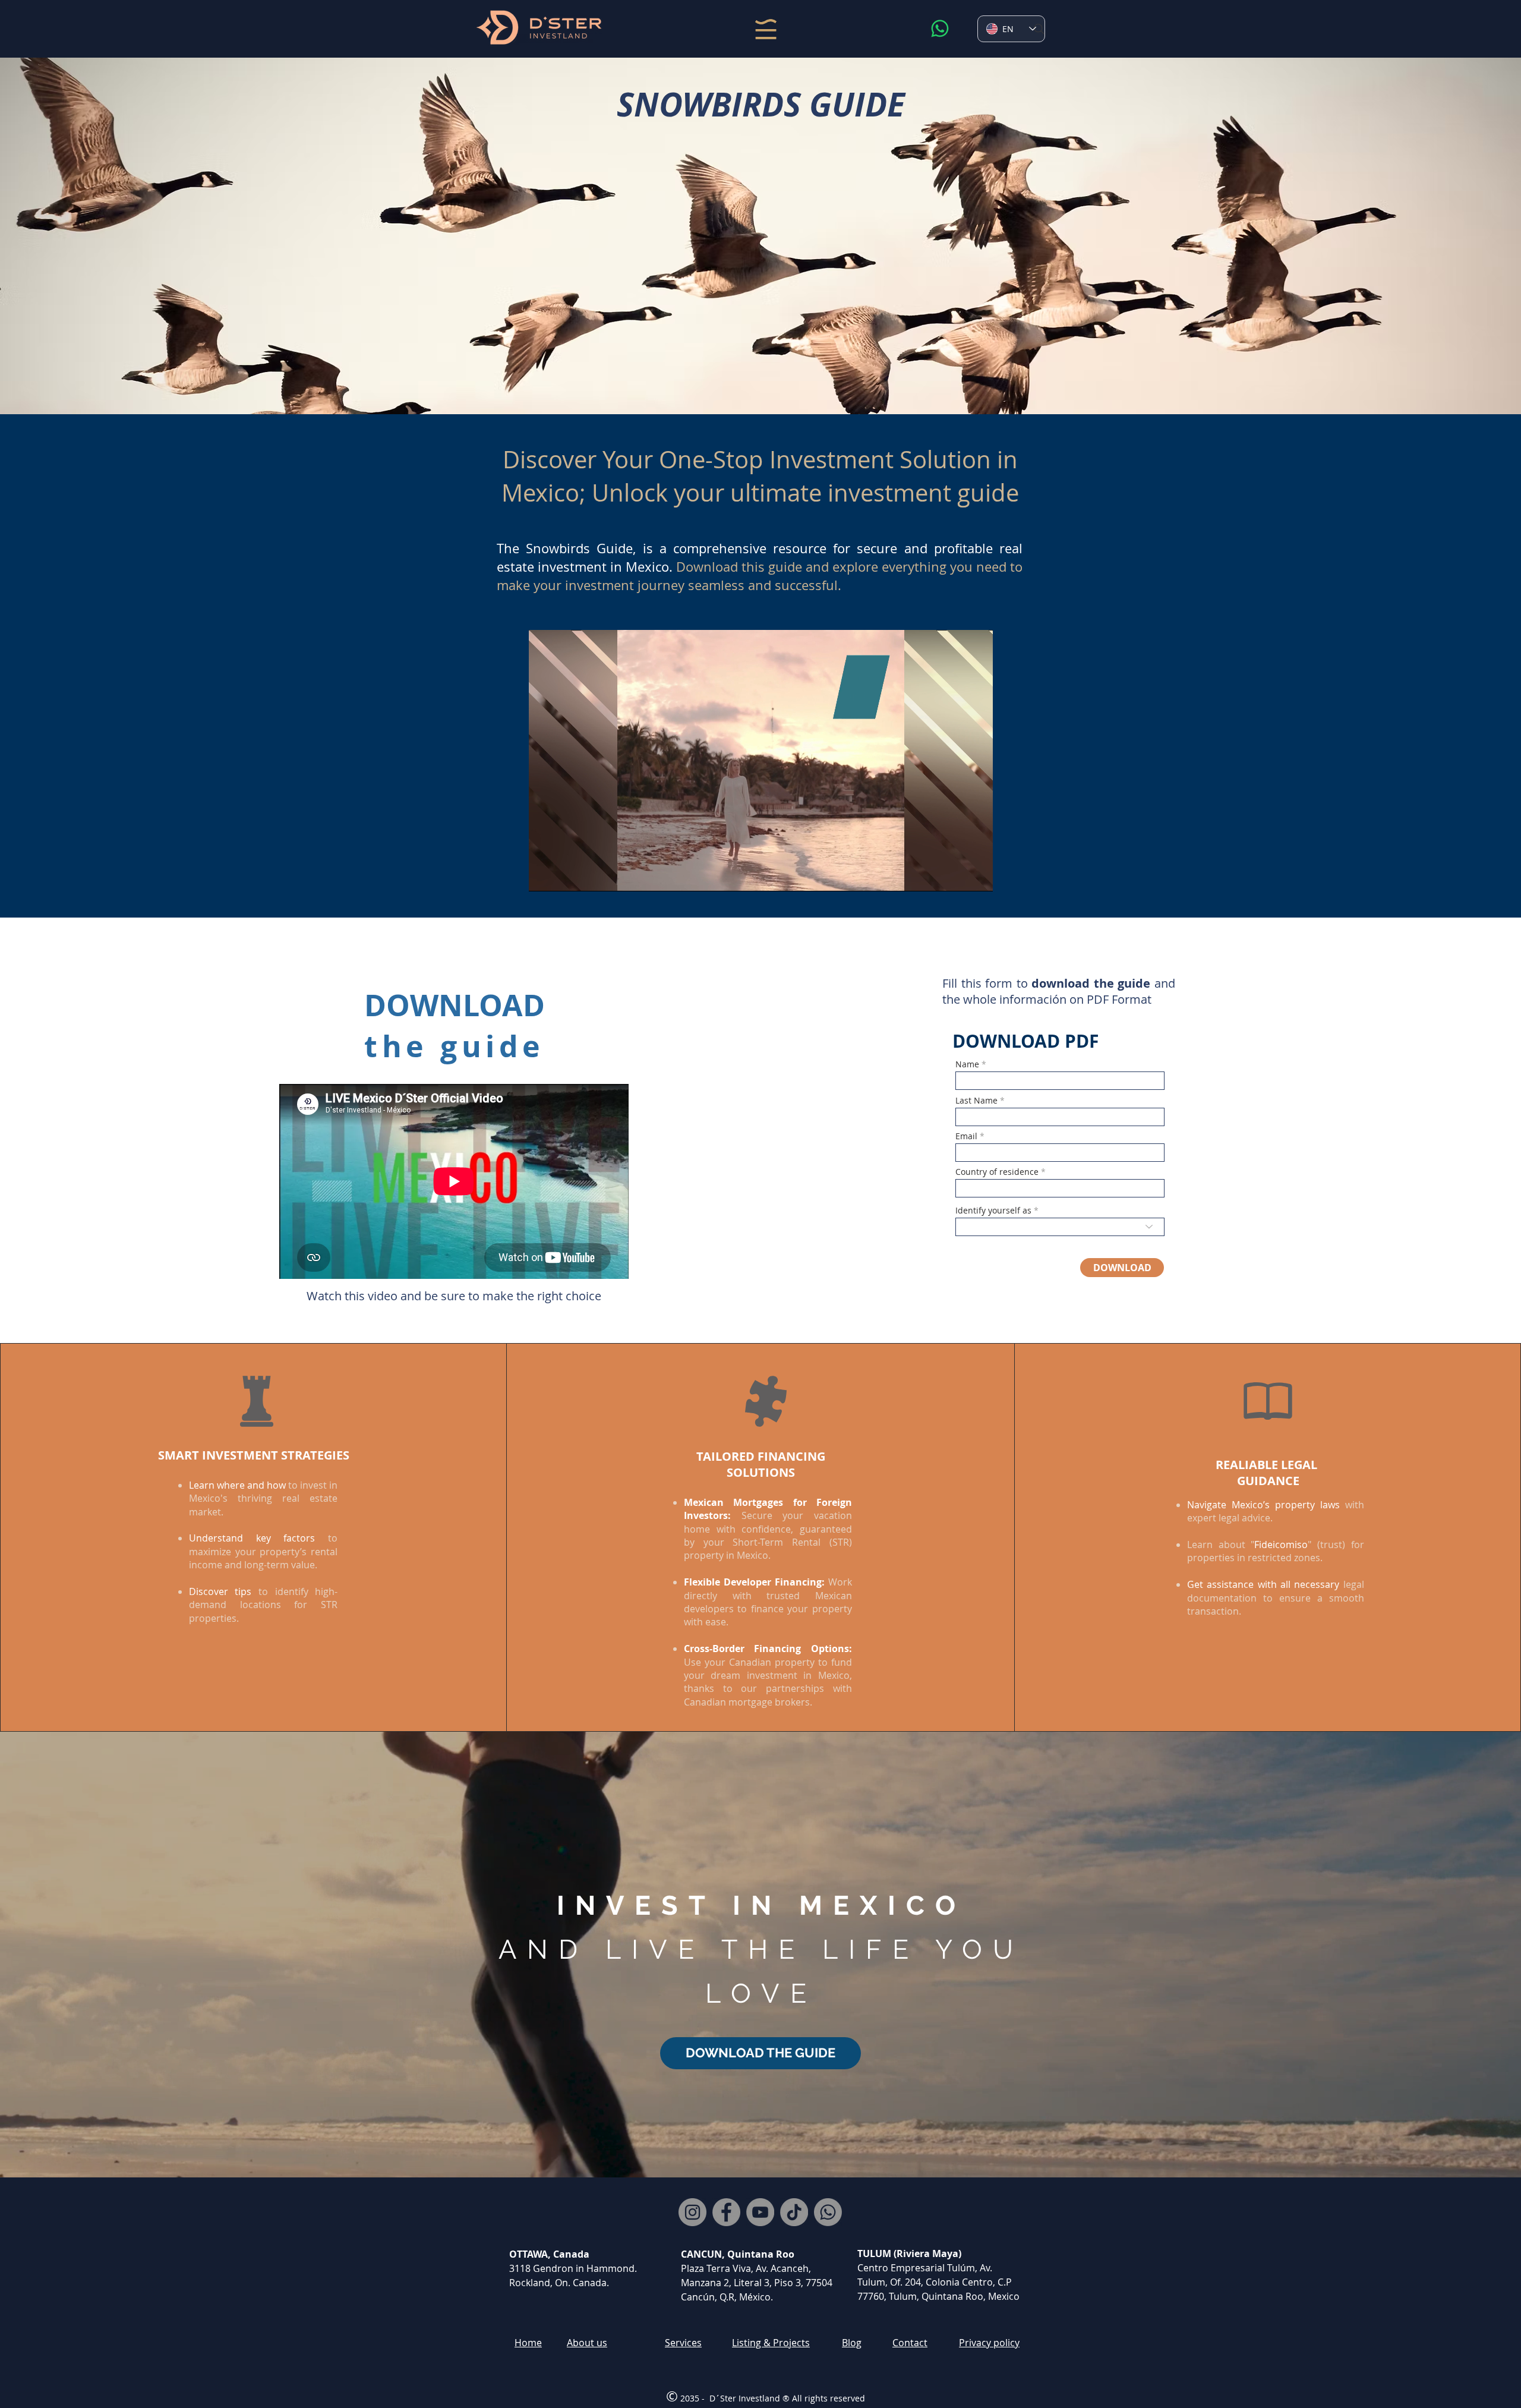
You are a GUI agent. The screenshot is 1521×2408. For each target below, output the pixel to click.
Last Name (976, 1101)
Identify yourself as (993, 1211)
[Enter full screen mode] (977, 875)
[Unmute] (564, 875)
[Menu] (766, 29)
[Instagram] (692, 2212)
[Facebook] (726, 2212)
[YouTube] (760, 2212)
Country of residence (997, 1172)
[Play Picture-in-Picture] (957, 875)
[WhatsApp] (940, 29)
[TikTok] (794, 2212)
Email (966, 1136)
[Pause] (544, 875)
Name (967, 1064)
